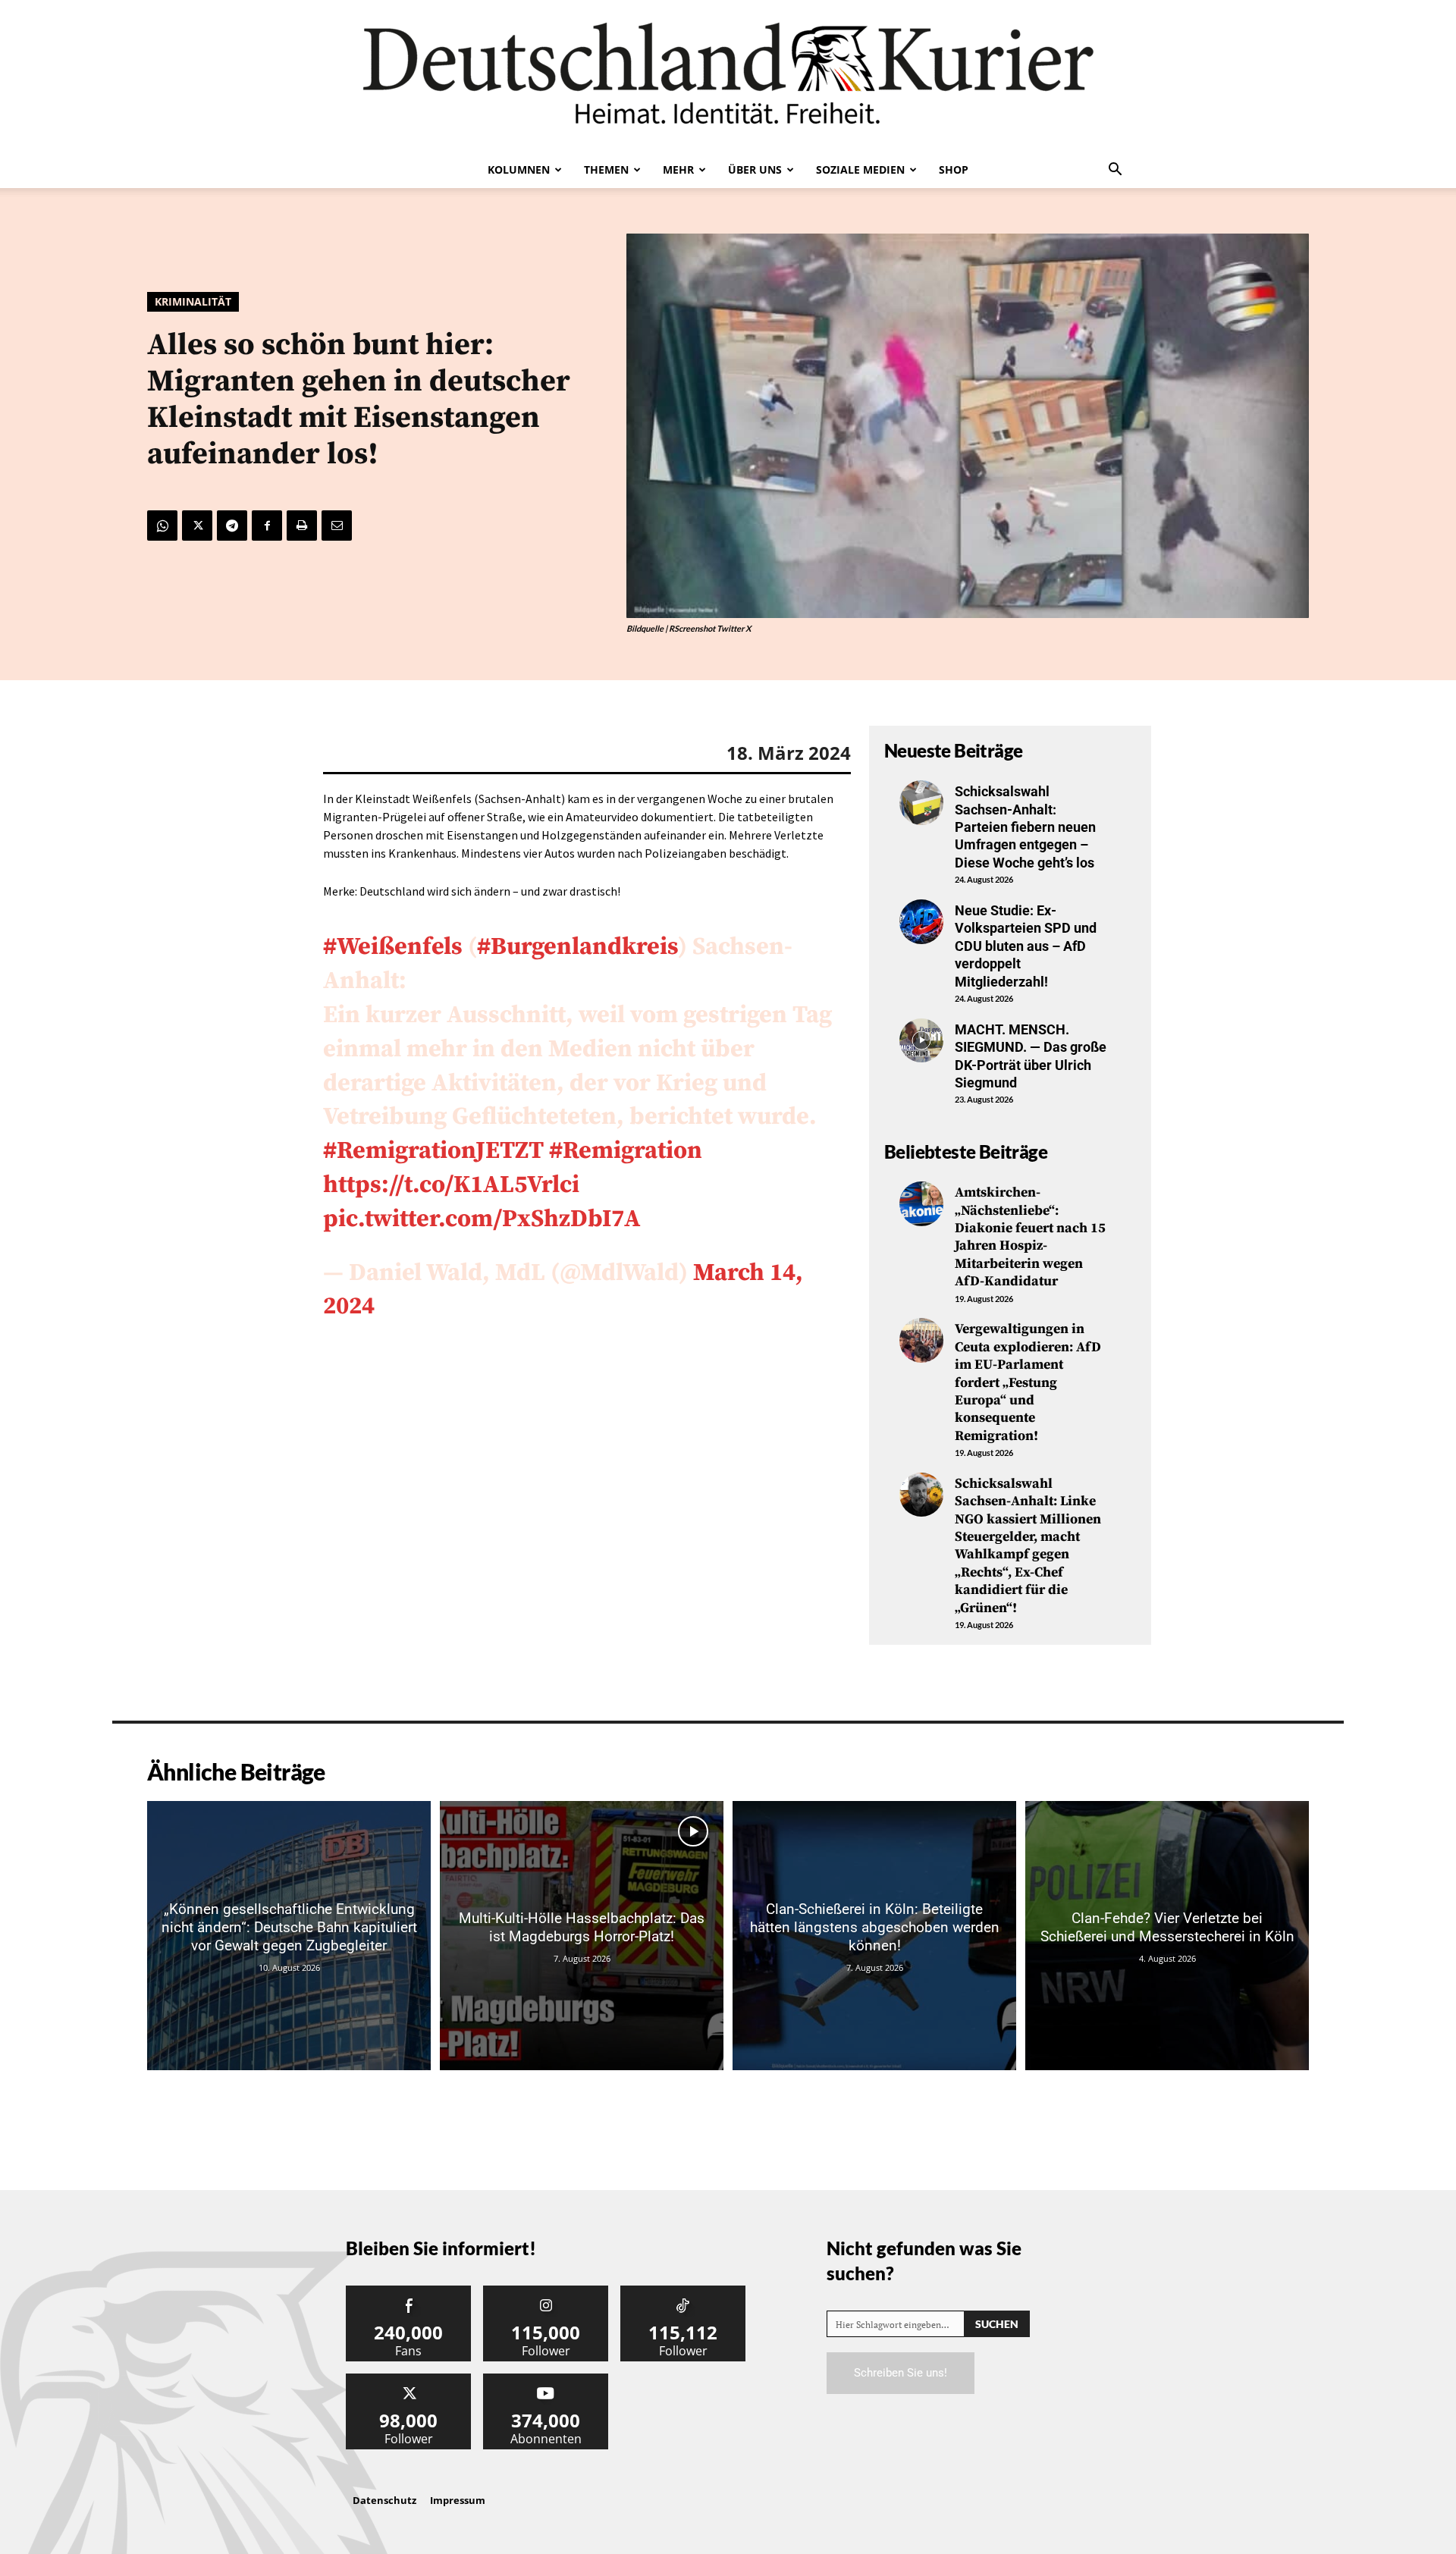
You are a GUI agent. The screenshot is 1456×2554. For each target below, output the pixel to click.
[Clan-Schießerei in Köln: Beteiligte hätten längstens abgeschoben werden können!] (874, 1936)
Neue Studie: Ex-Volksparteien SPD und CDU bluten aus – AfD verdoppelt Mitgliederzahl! (1026, 946)
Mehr (678, 169)
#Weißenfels (393, 947)
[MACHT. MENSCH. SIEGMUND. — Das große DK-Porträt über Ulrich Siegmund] (921, 1040)
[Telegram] (232, 526)
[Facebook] (267, 526)
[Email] (337, 526)
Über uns (755, 169)
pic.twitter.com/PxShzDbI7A (482, 1219)
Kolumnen (519, 169)
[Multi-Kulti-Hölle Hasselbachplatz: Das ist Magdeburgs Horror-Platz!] (582, 1936)
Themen (606, 169)
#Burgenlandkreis (577, 947)
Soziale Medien (860, 169)
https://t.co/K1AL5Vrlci (451, 1185)
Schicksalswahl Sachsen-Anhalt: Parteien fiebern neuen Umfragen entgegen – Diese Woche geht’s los (1025, 827)
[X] (197, 526)
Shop (954, 169)
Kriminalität (193, 301)
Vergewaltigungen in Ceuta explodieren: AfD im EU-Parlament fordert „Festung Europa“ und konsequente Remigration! (1028, 1382)
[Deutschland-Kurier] (728, 76)
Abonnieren (546, 2379)
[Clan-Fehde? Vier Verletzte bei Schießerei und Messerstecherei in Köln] (1167, 1936)
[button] (1115, 171)
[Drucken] (302, 526)
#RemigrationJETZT (433, 1151)
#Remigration (626, 1151)
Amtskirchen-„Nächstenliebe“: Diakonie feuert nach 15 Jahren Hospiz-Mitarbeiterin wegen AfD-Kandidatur (1030, 1237)
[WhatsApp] (162, 526)
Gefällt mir (409, 2291)
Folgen (546, 2291)
